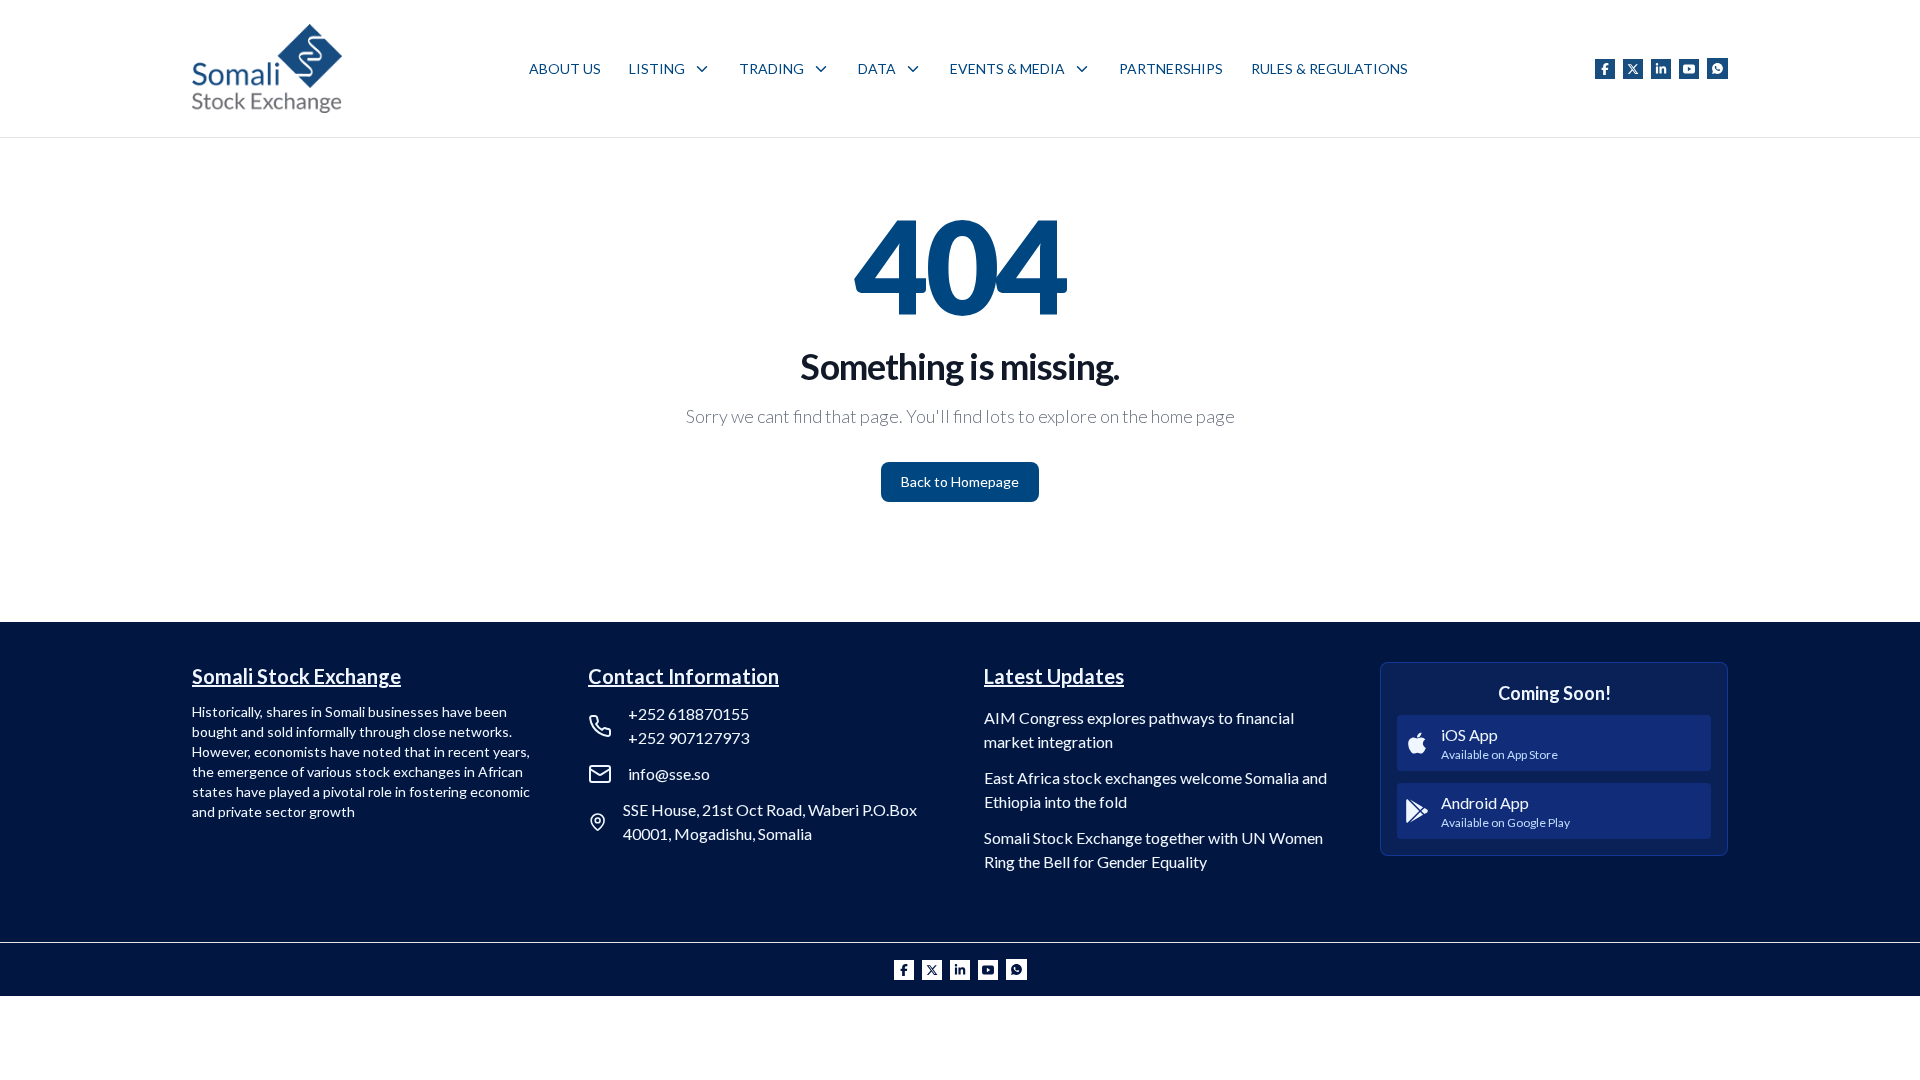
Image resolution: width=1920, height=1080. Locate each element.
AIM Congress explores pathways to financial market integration (1139, 729)
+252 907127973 (688, 737)
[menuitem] (565, 69)
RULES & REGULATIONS (1329, 68)
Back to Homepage (960, 481)
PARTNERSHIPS (1171, 68)
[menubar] (968, 69)
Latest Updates (1054, 676)
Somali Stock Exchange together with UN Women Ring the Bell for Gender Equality (1153, 849)
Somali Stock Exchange (296, 676)
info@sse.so (669, 773)
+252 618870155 (688, 713)
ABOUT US (565, 68)
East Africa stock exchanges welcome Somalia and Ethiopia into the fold (1155, 789)
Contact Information (683, 676)
